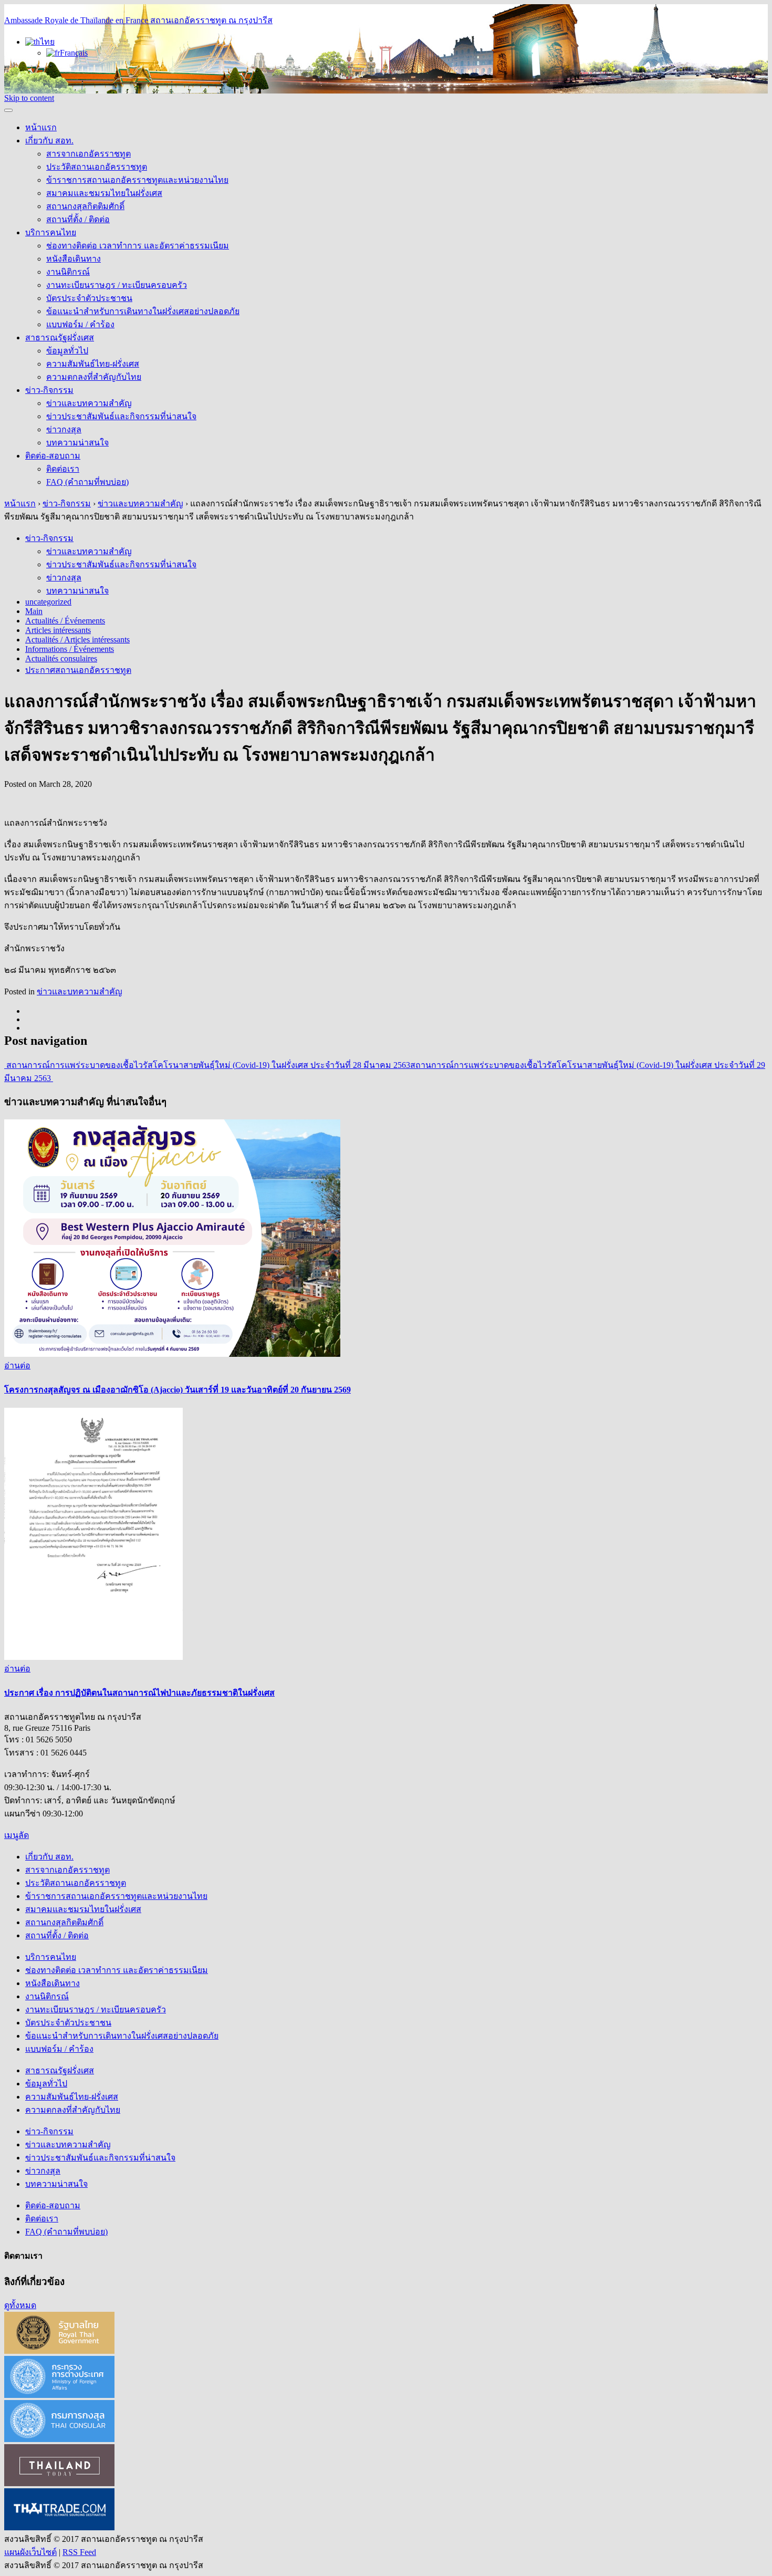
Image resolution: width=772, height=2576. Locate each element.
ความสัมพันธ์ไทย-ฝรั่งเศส (93, 364)
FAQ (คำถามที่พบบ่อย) (87, 482)
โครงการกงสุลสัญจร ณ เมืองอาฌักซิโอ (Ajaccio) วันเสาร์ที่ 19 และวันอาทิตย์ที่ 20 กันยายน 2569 (178, 1390)
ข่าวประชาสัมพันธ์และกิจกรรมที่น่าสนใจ (121, 416)
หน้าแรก (41, 127)
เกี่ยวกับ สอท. (49, 141)
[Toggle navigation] (8, 110)
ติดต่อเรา (63, 469)
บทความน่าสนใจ (77, 443)
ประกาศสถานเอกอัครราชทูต (78, 670)
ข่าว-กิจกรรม (49, 390)
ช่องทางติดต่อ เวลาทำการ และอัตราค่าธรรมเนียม (138, 246)
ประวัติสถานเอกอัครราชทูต (97, 167)
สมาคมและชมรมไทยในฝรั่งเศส (104, 193)
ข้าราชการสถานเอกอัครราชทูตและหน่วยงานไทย (137, 180)
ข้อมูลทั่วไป (67, 351)
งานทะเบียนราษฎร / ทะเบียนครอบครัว (117, 285)
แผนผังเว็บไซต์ (30, 2552)
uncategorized (48, 602)
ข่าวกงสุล (64, 429)
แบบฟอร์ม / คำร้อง (80, 324)
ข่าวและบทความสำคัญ (89, 403)
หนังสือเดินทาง (74, 259)
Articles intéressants (58, 630)
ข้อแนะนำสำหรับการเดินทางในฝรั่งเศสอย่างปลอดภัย (143, 311)
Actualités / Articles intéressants (77, 640)
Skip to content (29, 98)
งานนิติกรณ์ (68, 272)
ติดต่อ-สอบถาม (53, 456)
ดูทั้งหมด (20, 2305)
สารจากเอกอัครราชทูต (88, 154)
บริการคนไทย (51, 232)
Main (34, 611)
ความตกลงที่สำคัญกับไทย (94, 377)
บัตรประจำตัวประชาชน (89, 298)
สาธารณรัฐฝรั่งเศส (60, 337)
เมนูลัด (17, 1835)
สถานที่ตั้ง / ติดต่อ (78, 219)
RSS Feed (79, 2552)
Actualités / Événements (65, 621)
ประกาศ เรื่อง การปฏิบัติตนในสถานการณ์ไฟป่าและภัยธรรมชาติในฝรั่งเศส (139, 1693)
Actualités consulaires (61, 658)
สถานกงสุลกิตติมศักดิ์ (85, 206)
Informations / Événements (70, 649)
